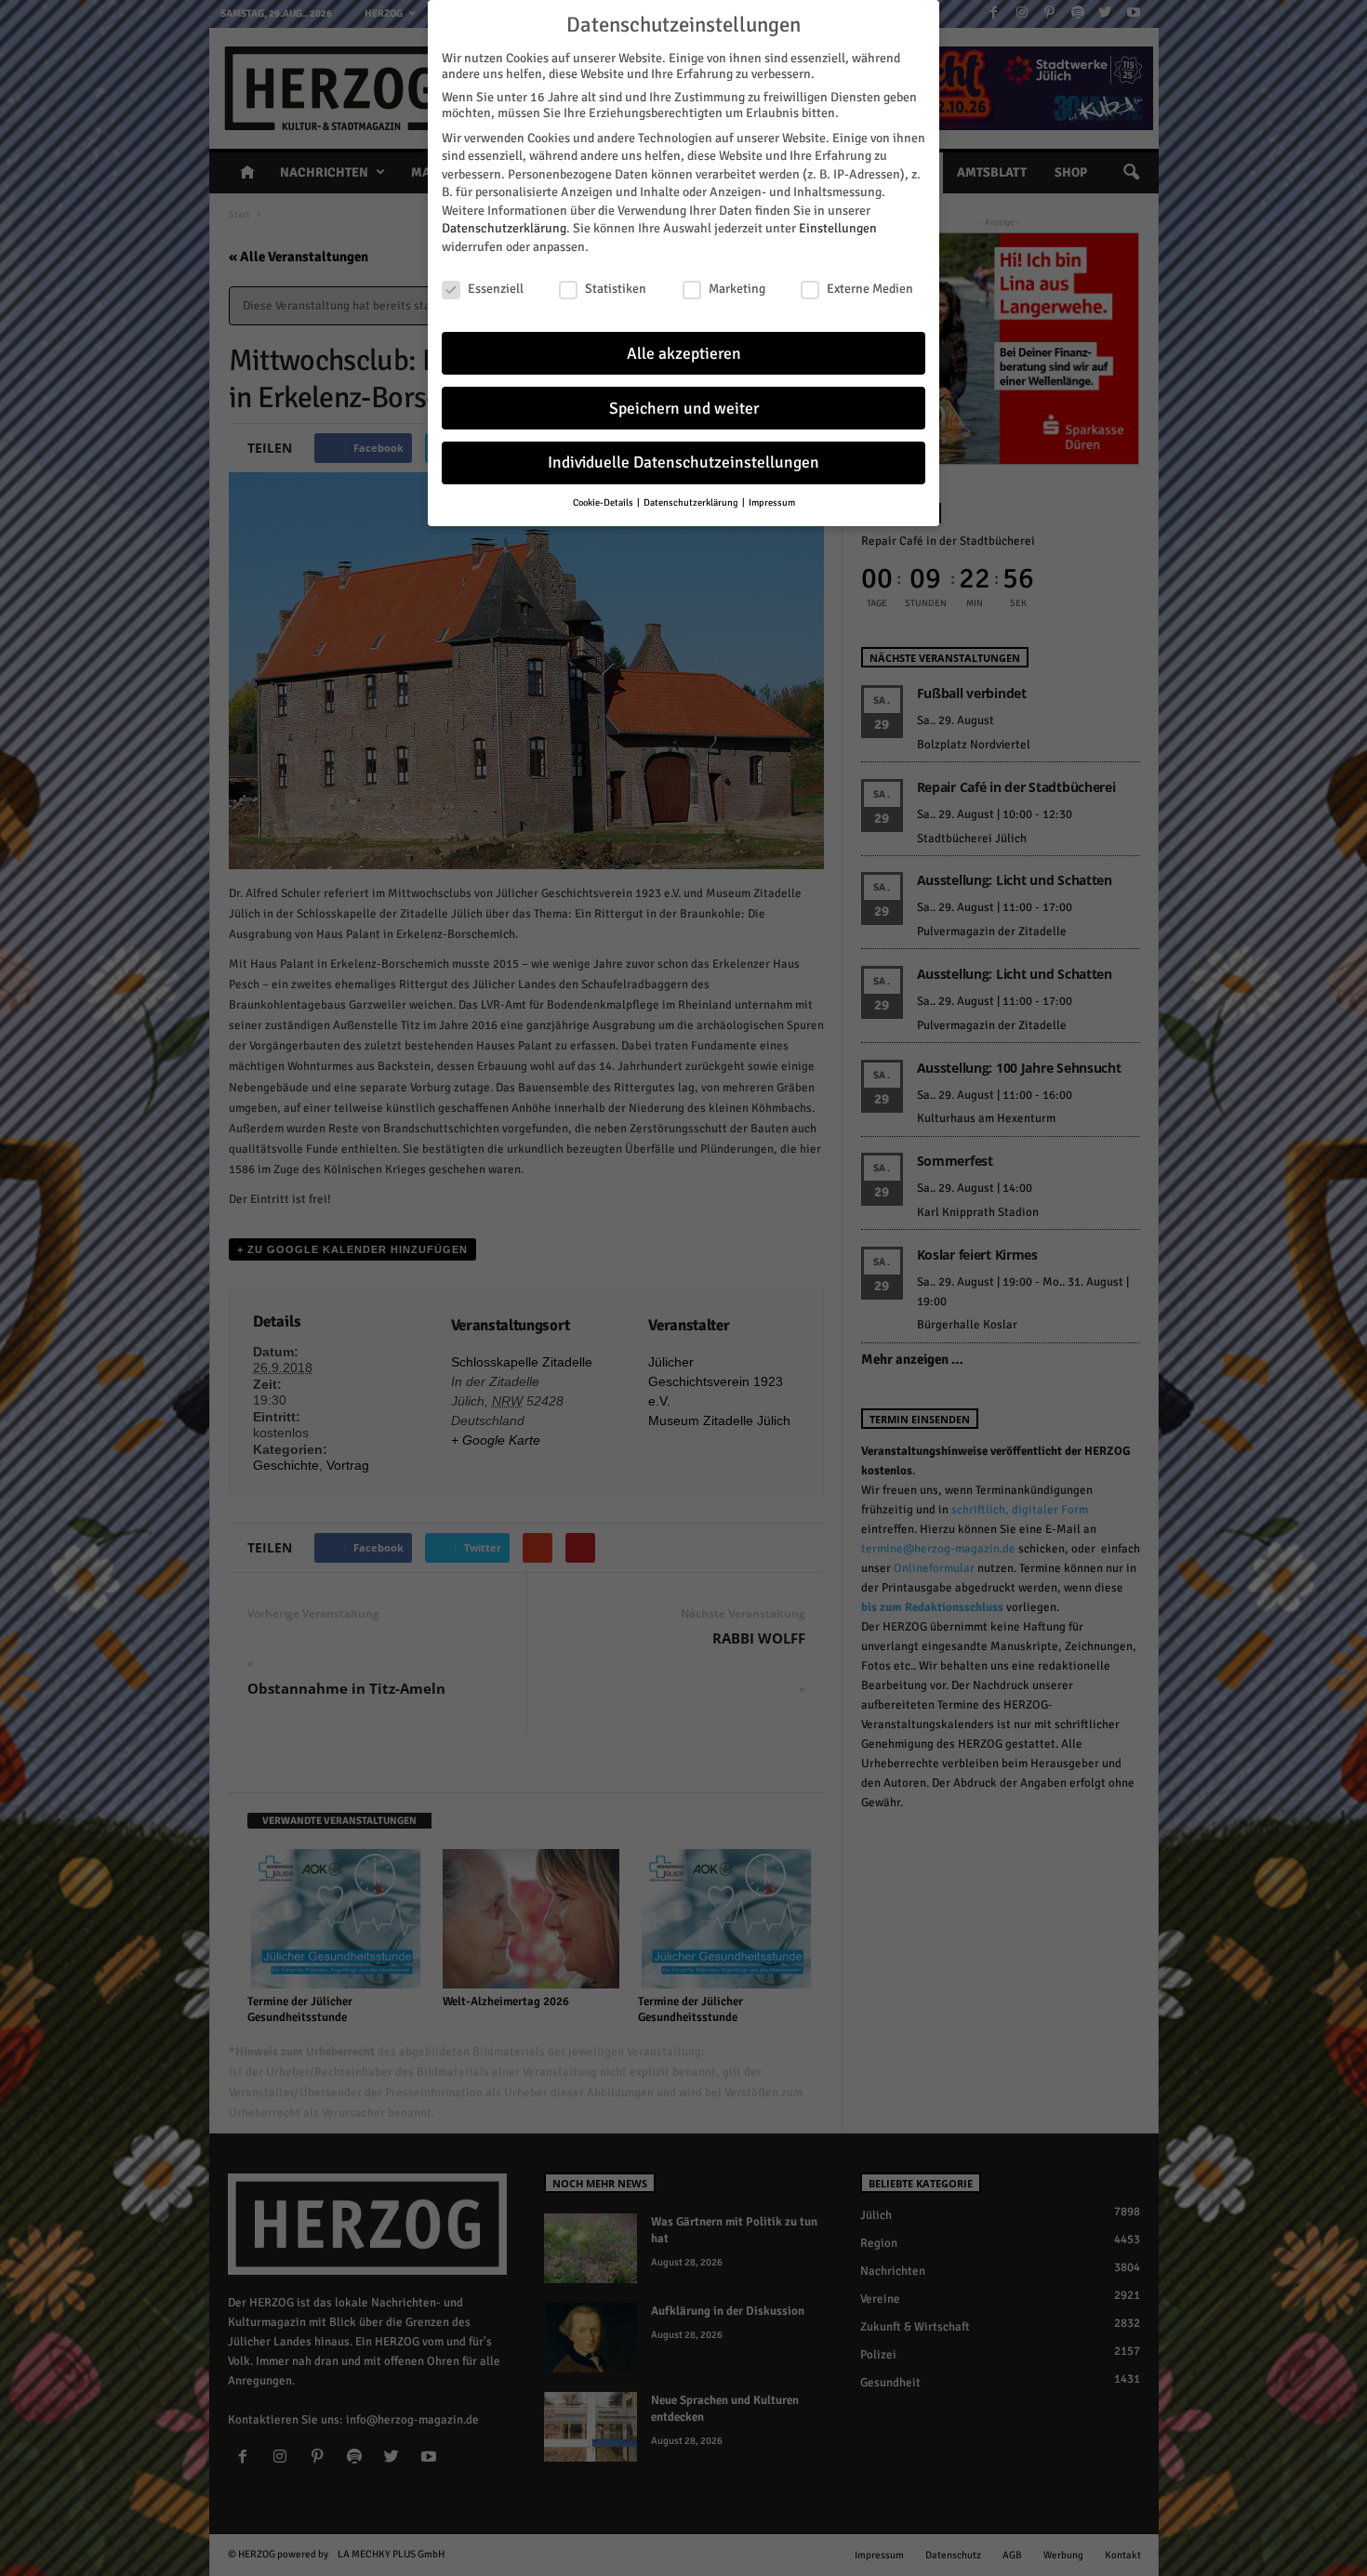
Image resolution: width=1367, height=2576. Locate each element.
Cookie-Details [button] (604, 502)
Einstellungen (838, 228)
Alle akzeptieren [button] (684, 354)
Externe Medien (870, 289)
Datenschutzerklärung (504, 228)
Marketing (737, 289)
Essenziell (496, 289)
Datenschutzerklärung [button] (692, 502)
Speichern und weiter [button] (684, 409)
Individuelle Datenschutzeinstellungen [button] (683, 462)
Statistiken (616, 289)
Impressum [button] (772, 502)
